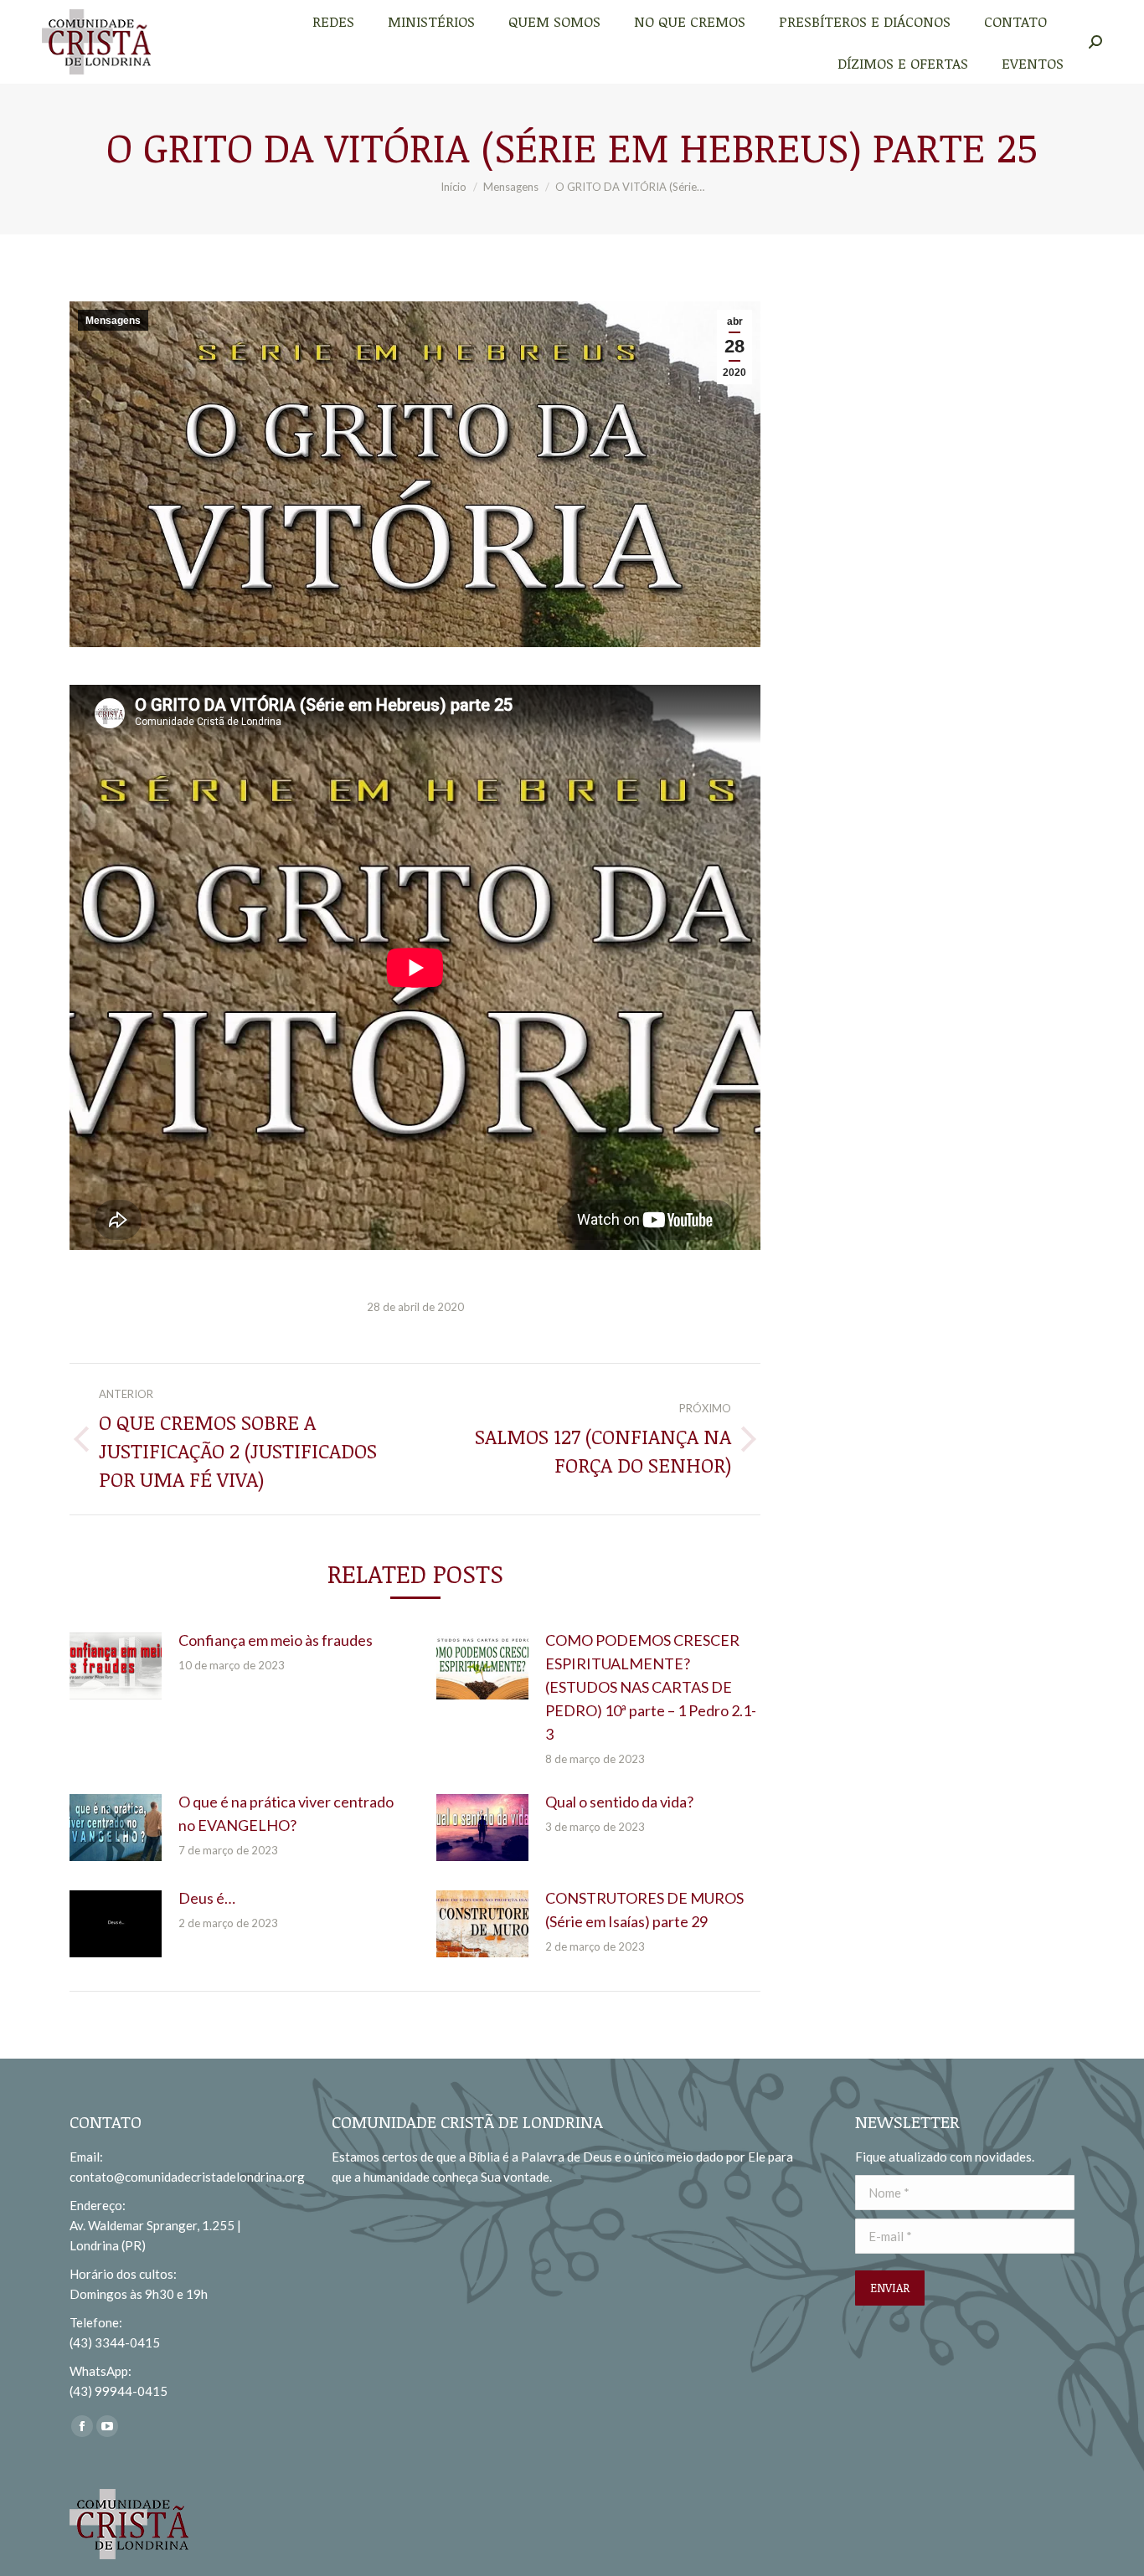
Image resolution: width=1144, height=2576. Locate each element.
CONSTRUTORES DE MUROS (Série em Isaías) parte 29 (644, 1910)
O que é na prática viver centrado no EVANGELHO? (286, 1813)
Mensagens (113, 321)
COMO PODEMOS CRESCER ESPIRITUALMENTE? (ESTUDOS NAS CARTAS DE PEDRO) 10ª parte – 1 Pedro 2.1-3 (651, 1687)
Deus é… (207, 1898)
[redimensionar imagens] (116, 1666)
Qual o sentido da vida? (619, 1802)
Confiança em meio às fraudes (276, 1640)
